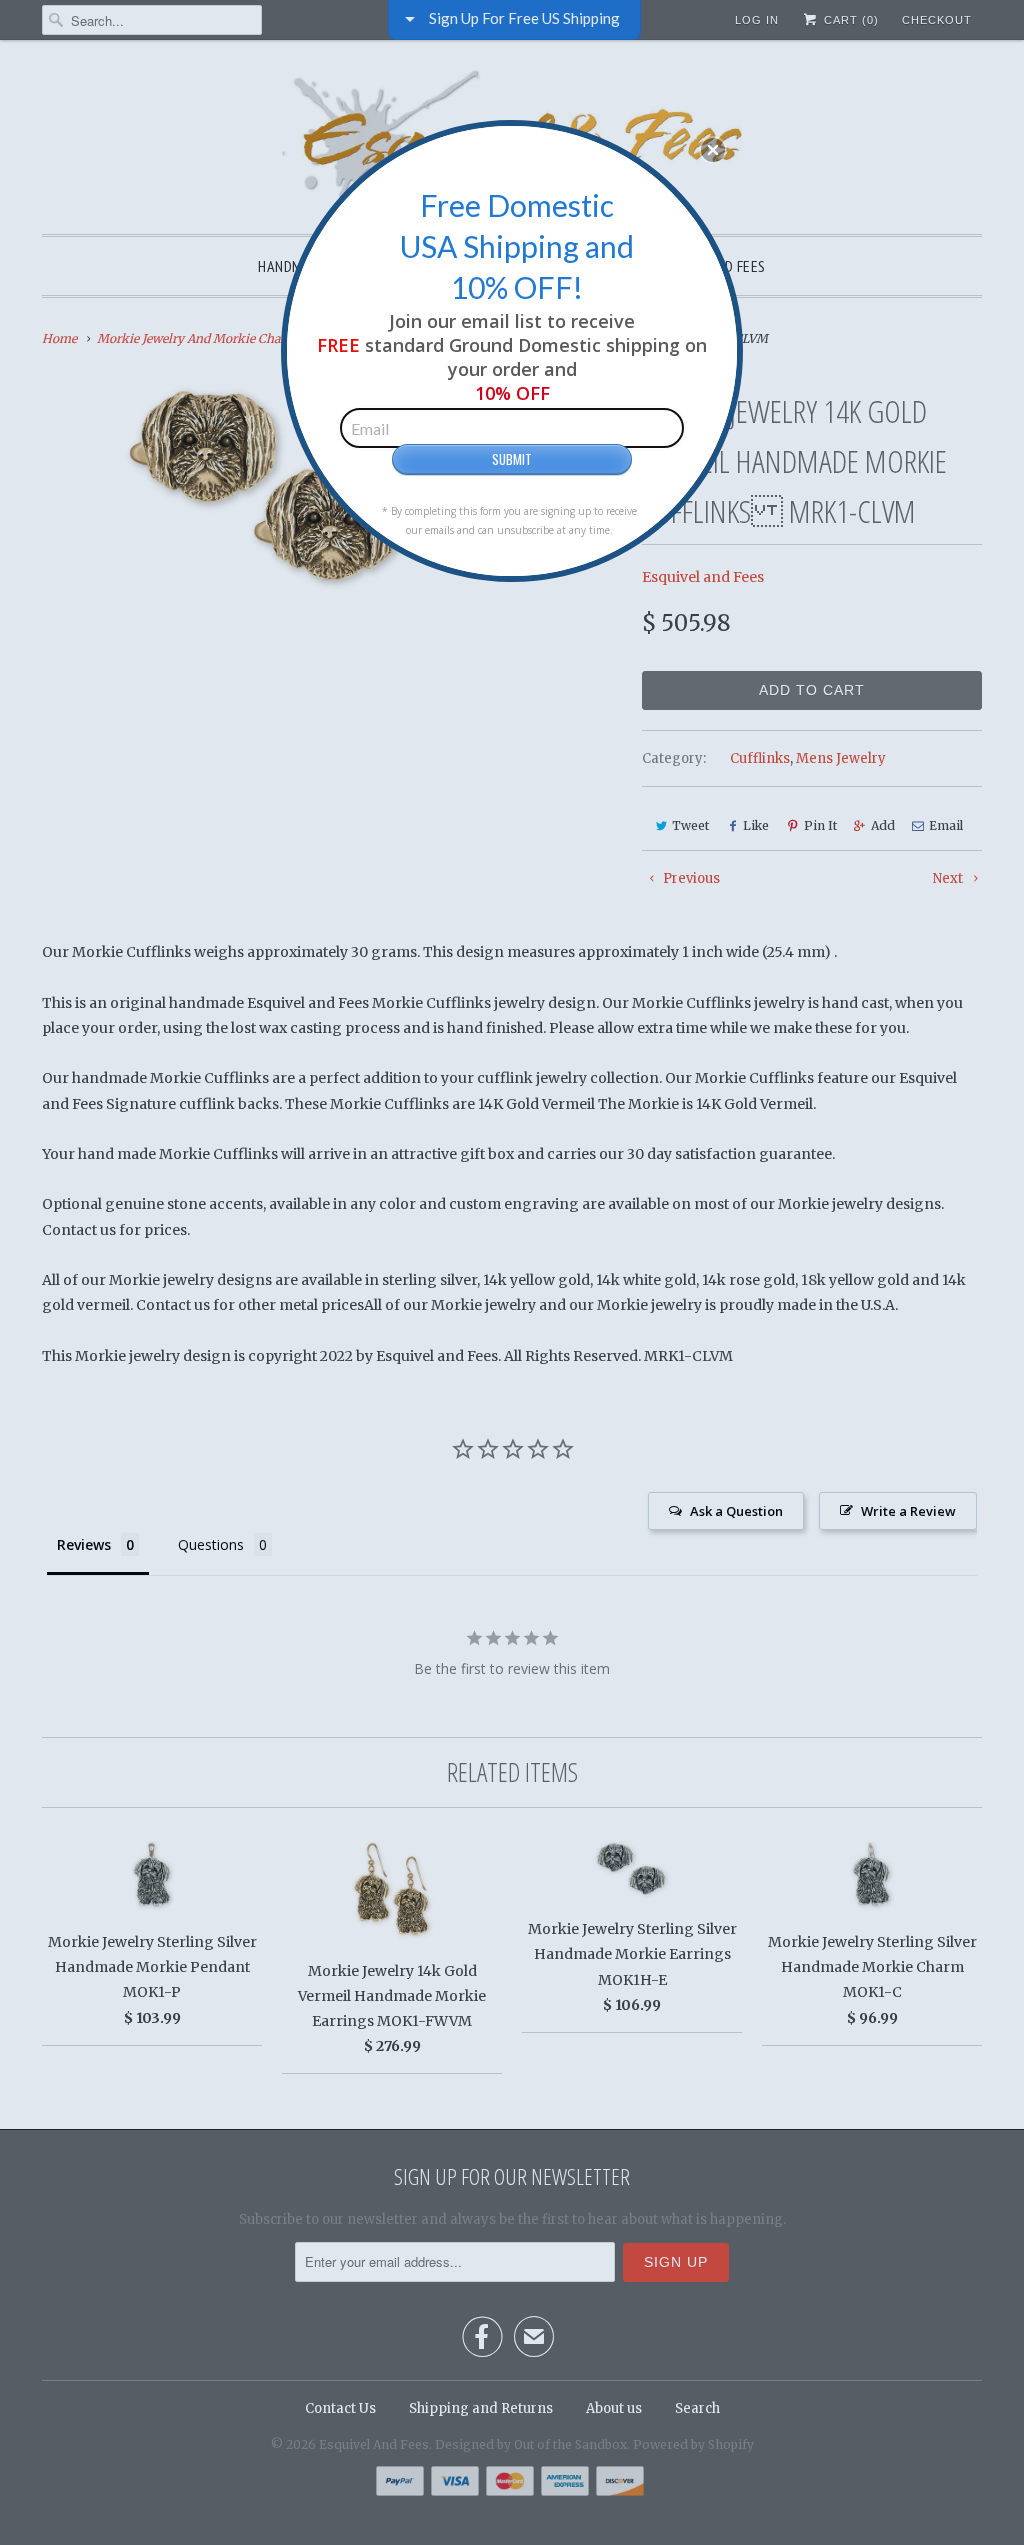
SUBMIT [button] (512, 459)
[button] (713, 150)
